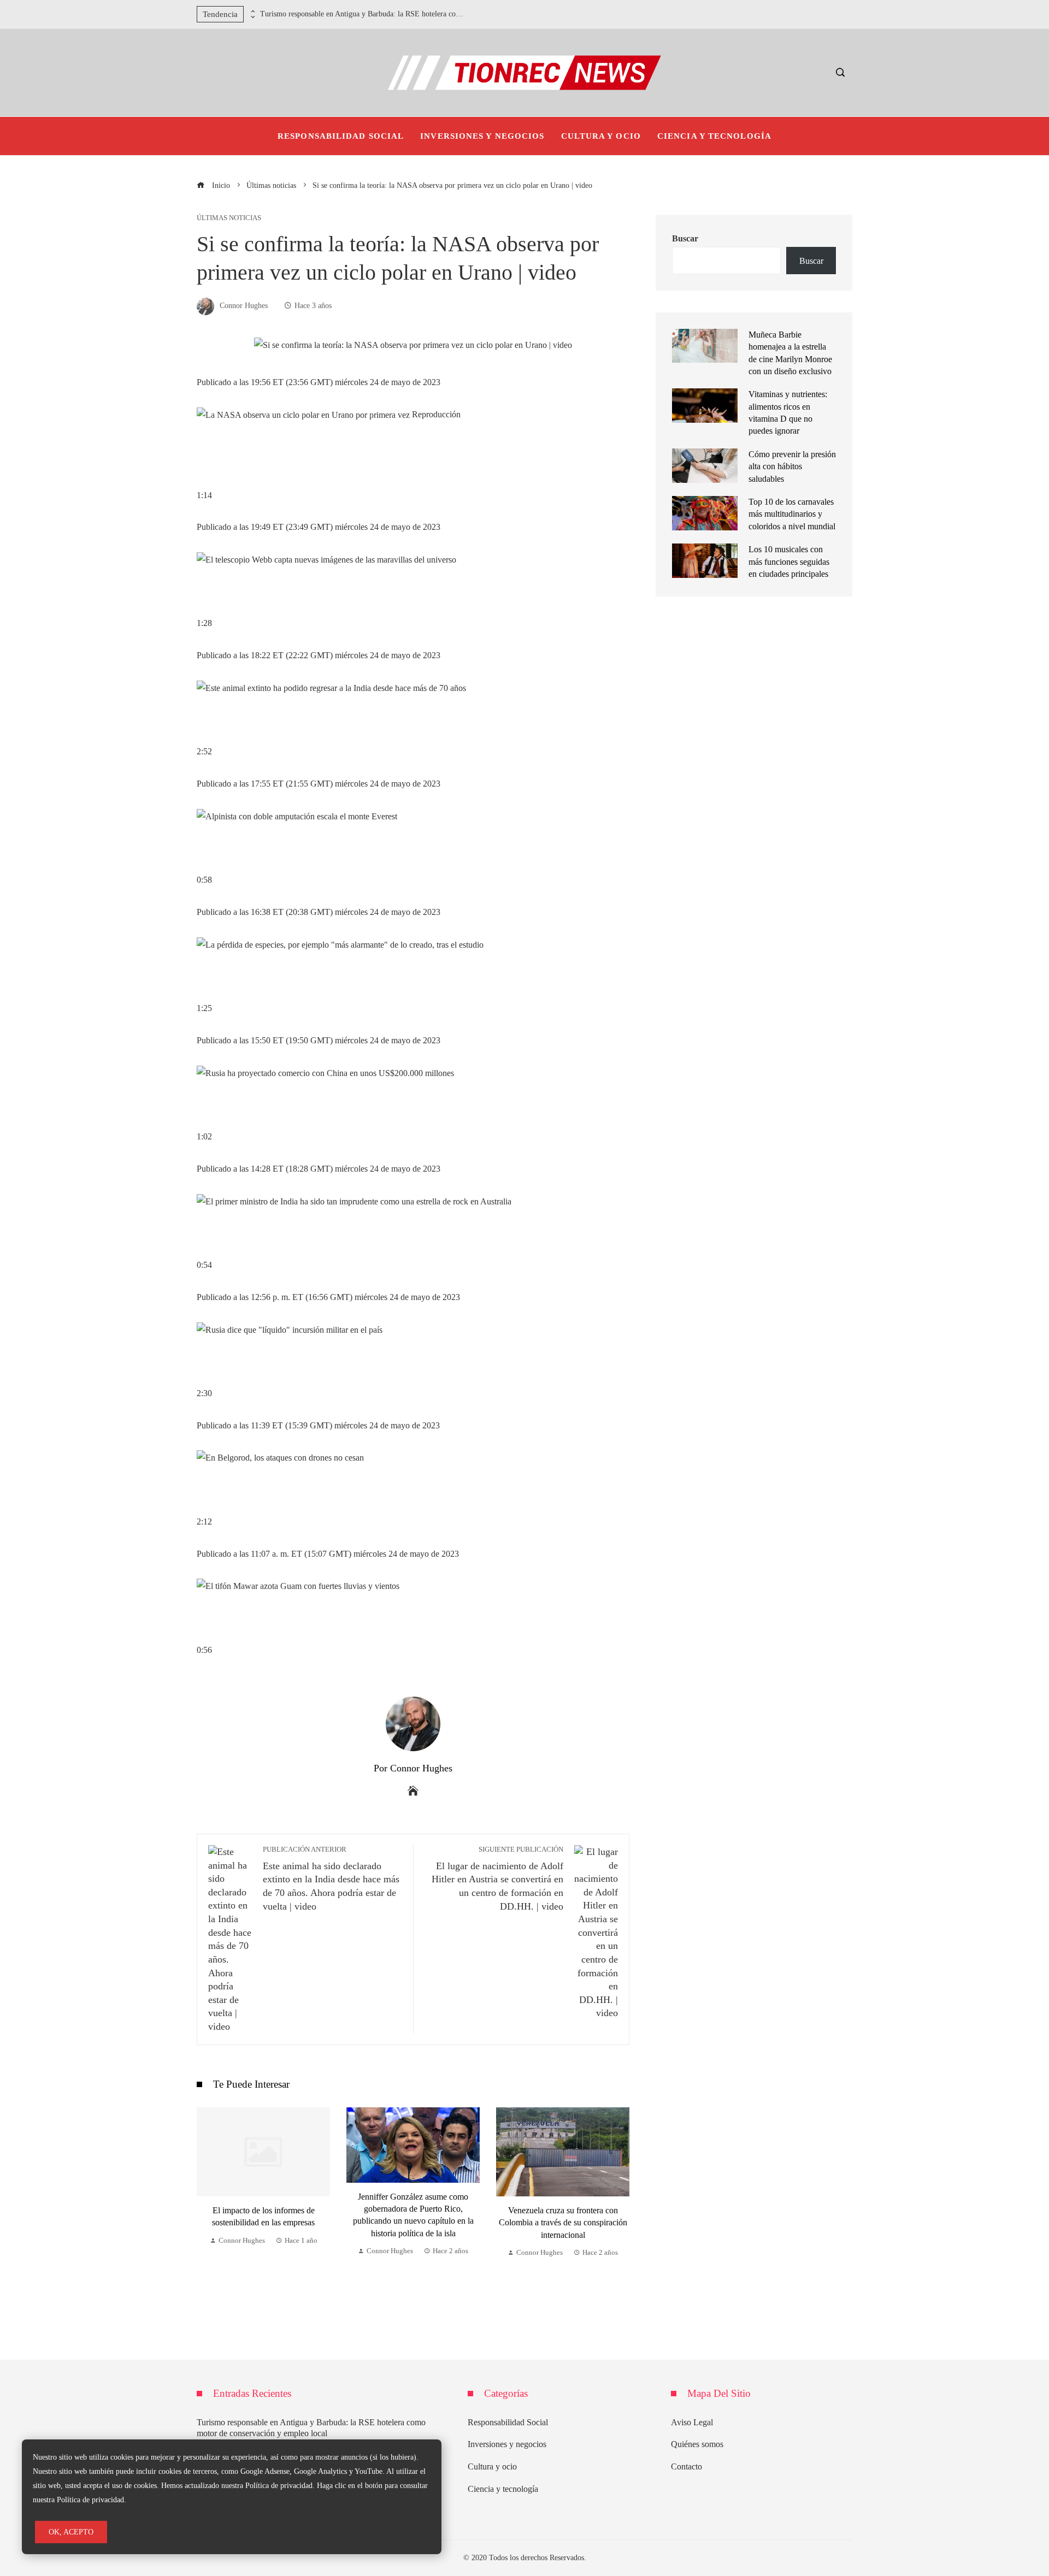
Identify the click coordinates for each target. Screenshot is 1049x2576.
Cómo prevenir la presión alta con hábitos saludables (792, 466)
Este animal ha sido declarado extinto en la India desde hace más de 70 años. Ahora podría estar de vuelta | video (331, 1879)
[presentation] (252, 11)
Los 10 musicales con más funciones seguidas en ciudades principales (789, 562)
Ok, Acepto (71, 2532)
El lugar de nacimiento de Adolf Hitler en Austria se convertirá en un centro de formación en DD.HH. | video (497, 1879)
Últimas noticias (229, 218)
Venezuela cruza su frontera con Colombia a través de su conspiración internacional (413, 2223)
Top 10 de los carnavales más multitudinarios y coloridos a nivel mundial (792, 514)
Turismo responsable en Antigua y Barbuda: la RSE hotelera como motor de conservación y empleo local (364, 14)
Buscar (685, 238)
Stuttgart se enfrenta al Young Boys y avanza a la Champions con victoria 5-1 (563, 2209)
